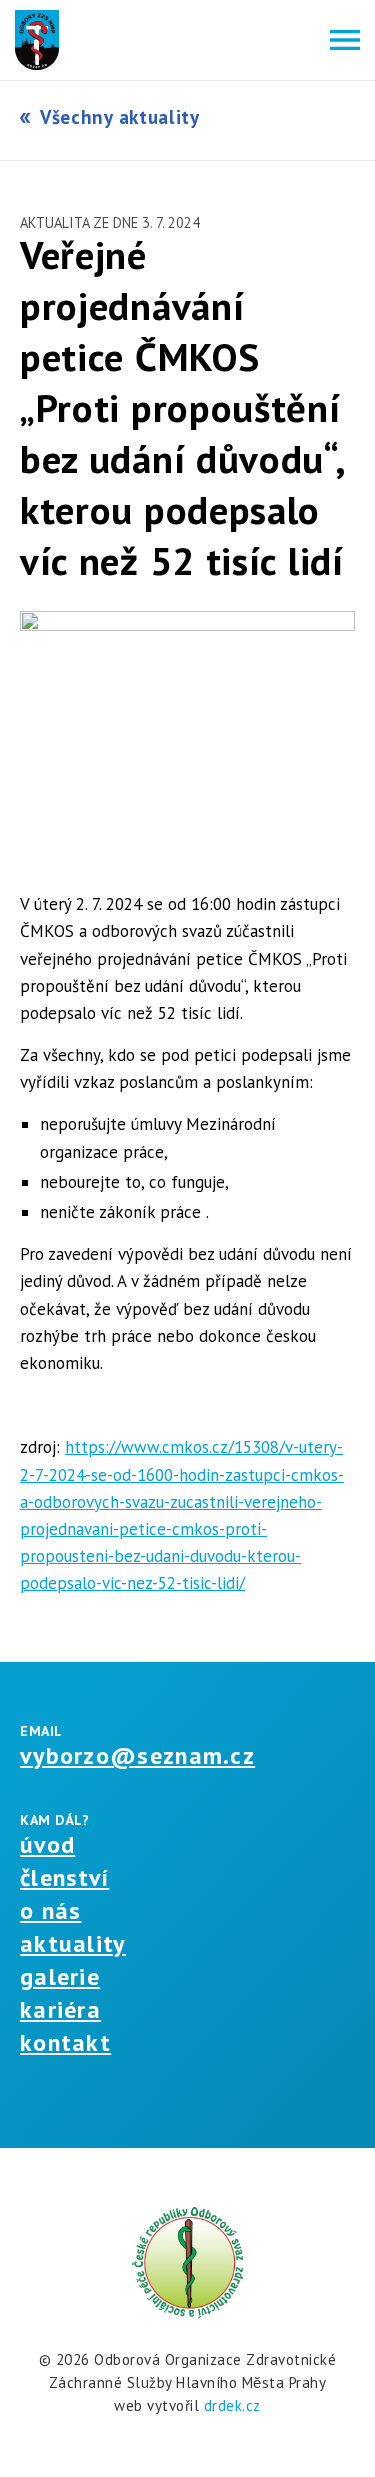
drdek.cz (232, 2405)
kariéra (60, 2009)
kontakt (65, 2042)
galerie (60, 1976)
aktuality (73, 1943)
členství (64, 1877)
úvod (47, 1844)
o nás (51, 1910)
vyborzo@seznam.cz (137, 1755)
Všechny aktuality (120, 117)
